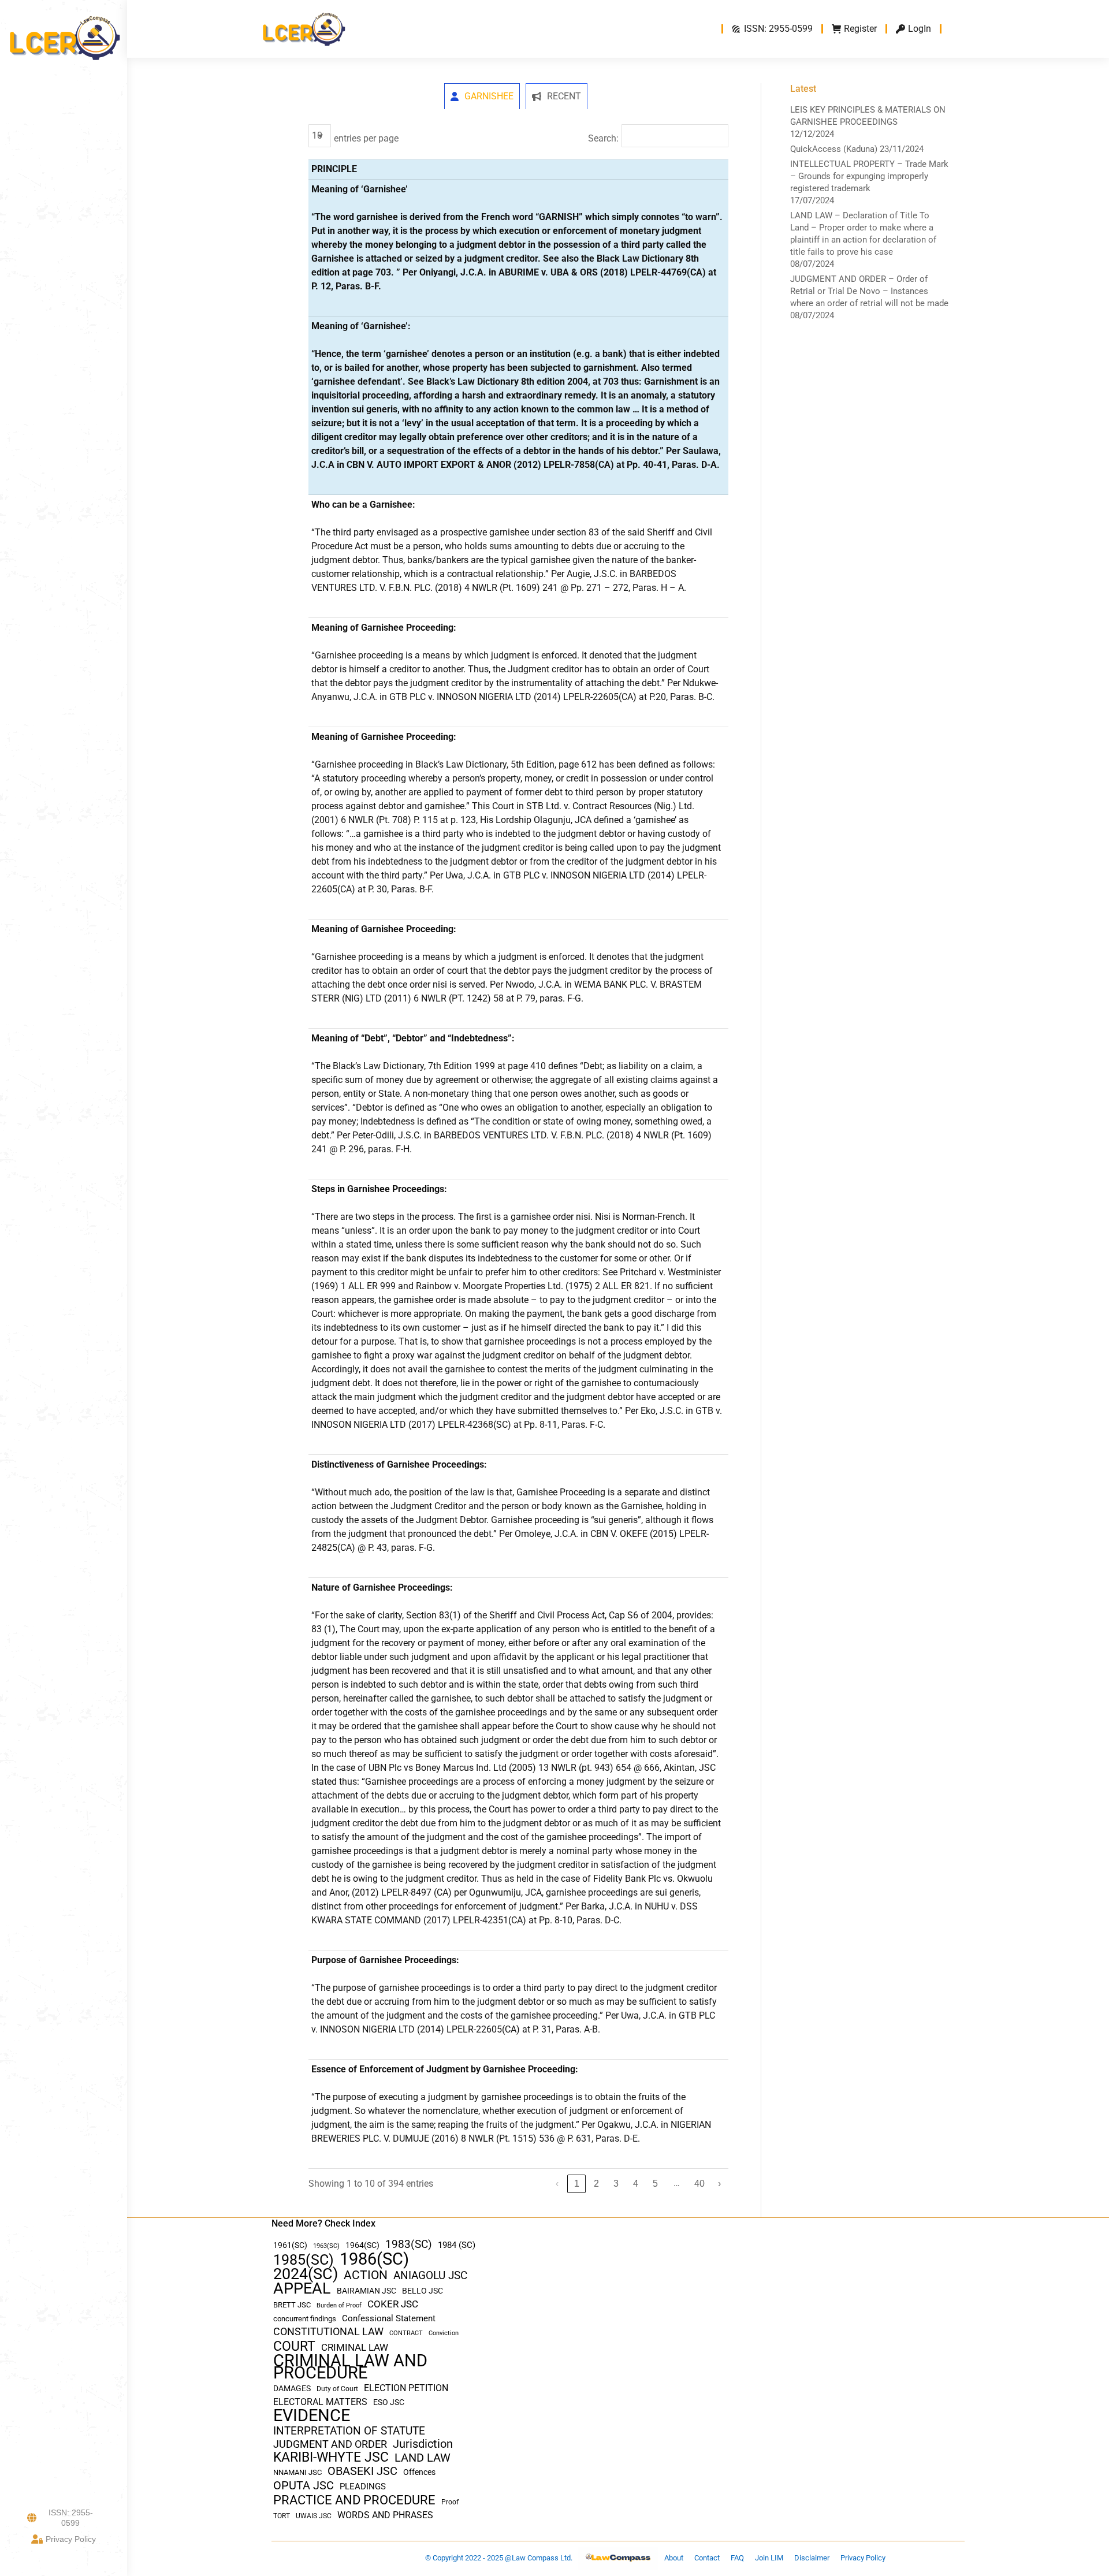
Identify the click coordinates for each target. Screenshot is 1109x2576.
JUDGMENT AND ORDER (330, 2444)
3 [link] (616, 2184)
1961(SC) (290, 2245)
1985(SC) (304, 2260)
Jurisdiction (423, 2444)
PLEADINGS (363, 2486)
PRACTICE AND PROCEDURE (354, 2500)
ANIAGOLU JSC (430, 2275)
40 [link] (699, 2184)
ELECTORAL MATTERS (320, 2402)
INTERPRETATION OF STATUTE (349, 2431)
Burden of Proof (339, 2305)
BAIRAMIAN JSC (366, 2291)
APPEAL (302, 2289)
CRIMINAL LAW (355, 2348)
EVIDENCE (312, 2416)
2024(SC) (306, 2274)
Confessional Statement (389, 2318)
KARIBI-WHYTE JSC (331, 2457)
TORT (282, 2516)
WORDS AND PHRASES (385, 2515)
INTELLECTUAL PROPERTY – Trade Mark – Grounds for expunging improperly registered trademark (869, 176)
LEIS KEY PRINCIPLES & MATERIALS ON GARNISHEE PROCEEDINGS (868, 116)
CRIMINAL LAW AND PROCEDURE (350, 2367)
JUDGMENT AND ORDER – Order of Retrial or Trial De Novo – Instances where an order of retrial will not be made (869, 291)
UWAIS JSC (314, 2516)
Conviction (444, 2333)
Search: (603, 138)
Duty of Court (337, 2389)
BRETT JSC (292, 2305)
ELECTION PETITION (406, 2388)
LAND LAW (423, 2458)
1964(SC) (362, 2245)
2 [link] (596, 2184)
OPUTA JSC (304, 2486)
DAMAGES (292, 2388)
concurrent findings (305, 2319)
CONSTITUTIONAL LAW (328, 2332)
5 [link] (655, 2184)
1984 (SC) (457, 2245)
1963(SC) (326, 2246)
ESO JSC (389, 2402)
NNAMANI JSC (297, 2472)
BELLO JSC (423, 2291)
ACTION (366, 2275)
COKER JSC (393, 2304)
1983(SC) (409, 2245)
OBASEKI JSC (362, 2471)
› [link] (719, 2184)
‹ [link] (557, 2184)
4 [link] (636, 2184)
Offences (419, 2472)
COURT (294, 2346)
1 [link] (577, 2184)
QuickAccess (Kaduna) (834, 149)
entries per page (366, 138)
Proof (450, 2502)
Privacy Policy (71, 2539)
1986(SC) (374, 2259)
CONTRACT (406, 2333)
